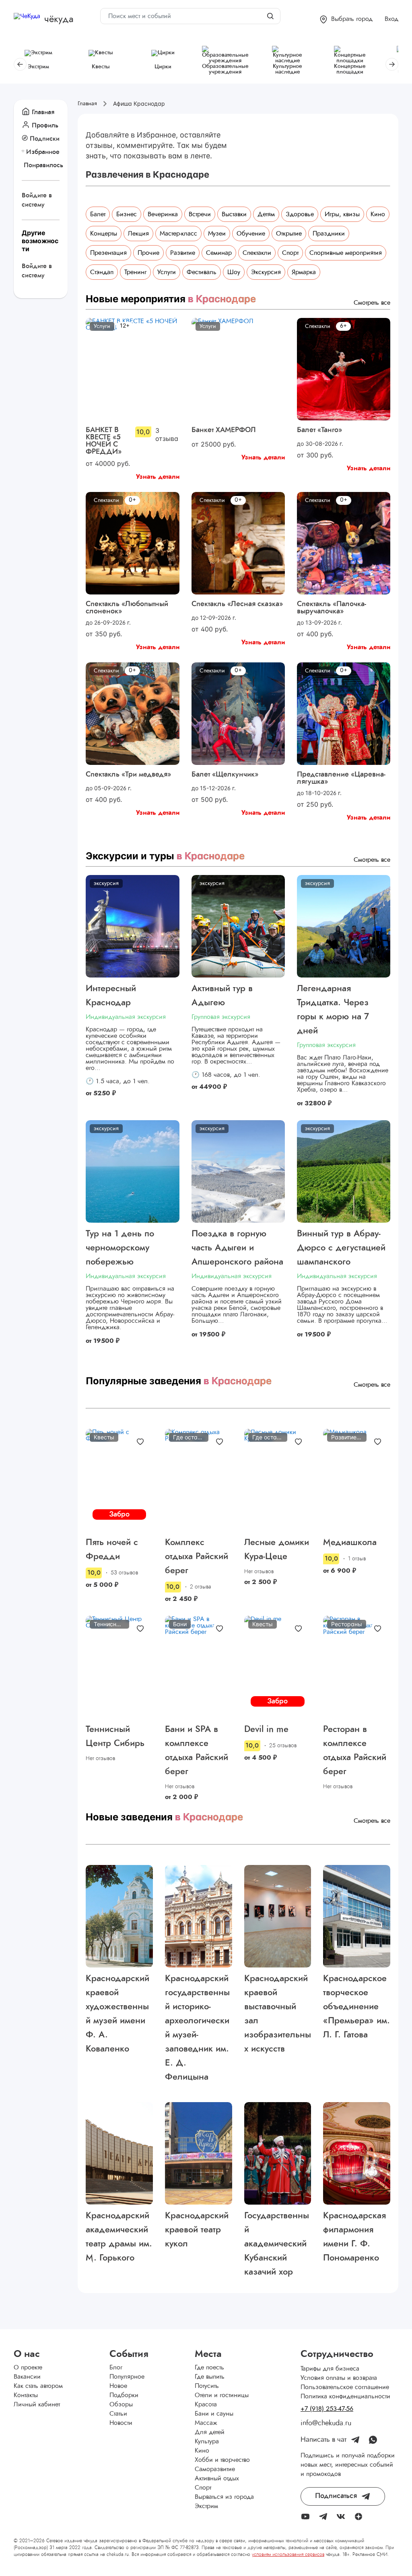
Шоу (234, 272)
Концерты (104, 234)
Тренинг (135, 272)
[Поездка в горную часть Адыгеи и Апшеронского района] (238, 1171)
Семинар (219, 253)
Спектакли (257, 253)
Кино (378, 214)
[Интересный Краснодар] (132, 926)
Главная (43, 112)
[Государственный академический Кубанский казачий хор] (278, 2153)
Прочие (148, 253)
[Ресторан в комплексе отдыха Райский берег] (357, 1667)
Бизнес (127, 214)
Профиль (45, 125)
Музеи (217, 234)
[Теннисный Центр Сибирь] (119, 1667)
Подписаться (336, 2496)
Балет (98, 214)
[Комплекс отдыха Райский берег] (199, 1480)
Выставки (234, 214)
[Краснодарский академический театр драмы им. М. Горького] (119, 2153)
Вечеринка (163, 214)
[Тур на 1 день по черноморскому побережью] (132, 1171)
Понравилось (42, 165)
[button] (346, 19)
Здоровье (300, 214)
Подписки (45, 139)
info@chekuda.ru (326, 2423)
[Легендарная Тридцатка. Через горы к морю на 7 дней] (344, 926)
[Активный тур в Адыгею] (238, 926)
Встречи (200, 214)
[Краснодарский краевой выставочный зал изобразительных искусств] (278, 1916)
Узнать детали (158, 477)
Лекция (138, 234)
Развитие (183, 253)
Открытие (289, 234)
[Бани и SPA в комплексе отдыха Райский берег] (199, 1667)
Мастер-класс (178, 234)
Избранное (43, 152)
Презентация (108, 253)
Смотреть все (372, 303)
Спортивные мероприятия (346, 253)
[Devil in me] (278, 1667)
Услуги (167, 272)
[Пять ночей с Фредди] (119, 1480)
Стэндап (102, 272)
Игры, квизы (342, 214)
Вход (391, 19)
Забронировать (119, 1515)
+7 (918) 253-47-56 (327, 2409)
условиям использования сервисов (288, 2554)
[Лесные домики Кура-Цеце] (278, 1480)
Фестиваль (202, 272)
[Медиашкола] (357, 1480)
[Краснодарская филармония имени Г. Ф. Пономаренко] (357, 2153)
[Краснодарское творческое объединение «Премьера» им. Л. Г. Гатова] (357, 1916)
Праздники (329, 234)
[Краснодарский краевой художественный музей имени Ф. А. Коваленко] (119, 1916)
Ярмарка (304, 272)
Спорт (290, 253)
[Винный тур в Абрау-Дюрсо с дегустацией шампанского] (344, 1171)
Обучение (251, 234)
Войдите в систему (37, 200)
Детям (266, 214)
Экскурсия (266, 272)
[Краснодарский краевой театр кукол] (199, 2153)
